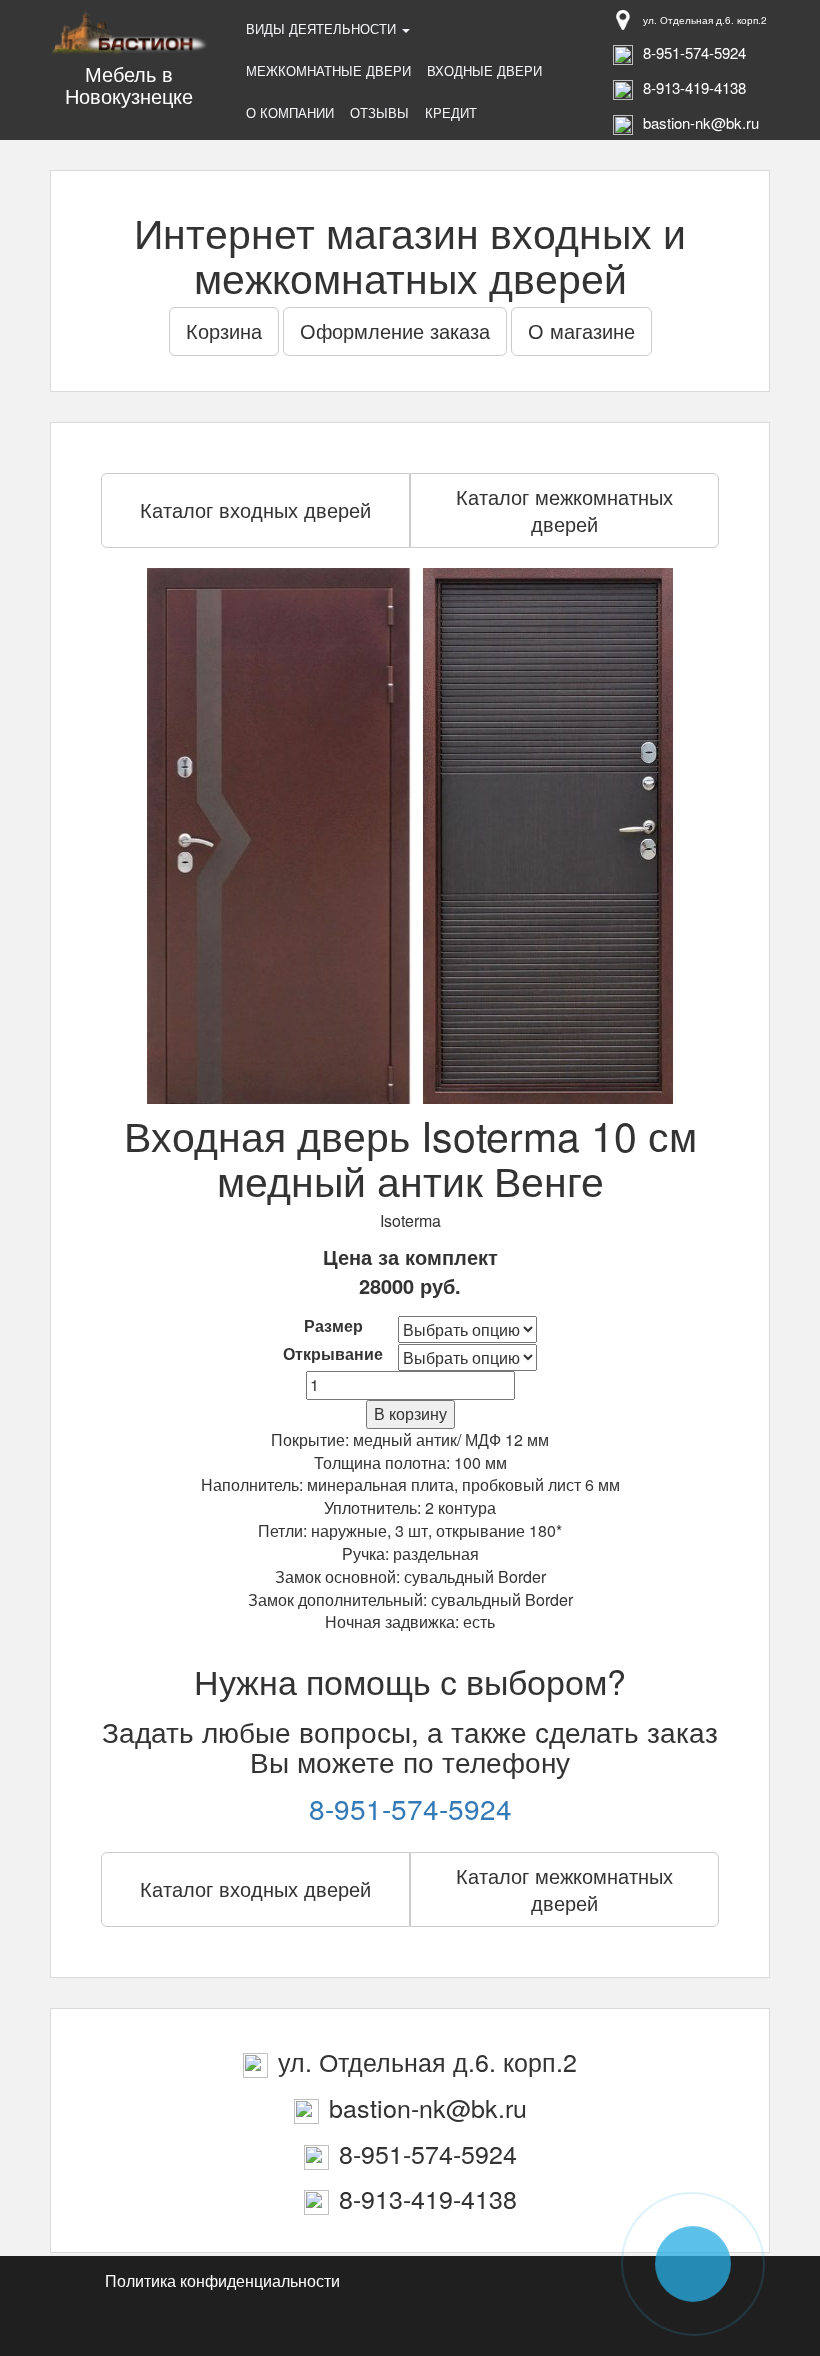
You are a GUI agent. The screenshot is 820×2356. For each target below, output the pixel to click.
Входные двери (484, 70)
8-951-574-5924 (410, 1808)
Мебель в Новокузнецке (129, 84)
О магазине (581, 330)
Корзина (224, 330)
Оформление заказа (395, 330)
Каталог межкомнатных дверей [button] (564, 510)
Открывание (333, 1354)
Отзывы (379, 112)
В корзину (410, 1413)
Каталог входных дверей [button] (255, 509)
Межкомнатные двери (328, 70)
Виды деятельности (323, 28)
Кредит (451, 112)
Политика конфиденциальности (222, 2280)
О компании (290, 112)
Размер (333, 1326)
